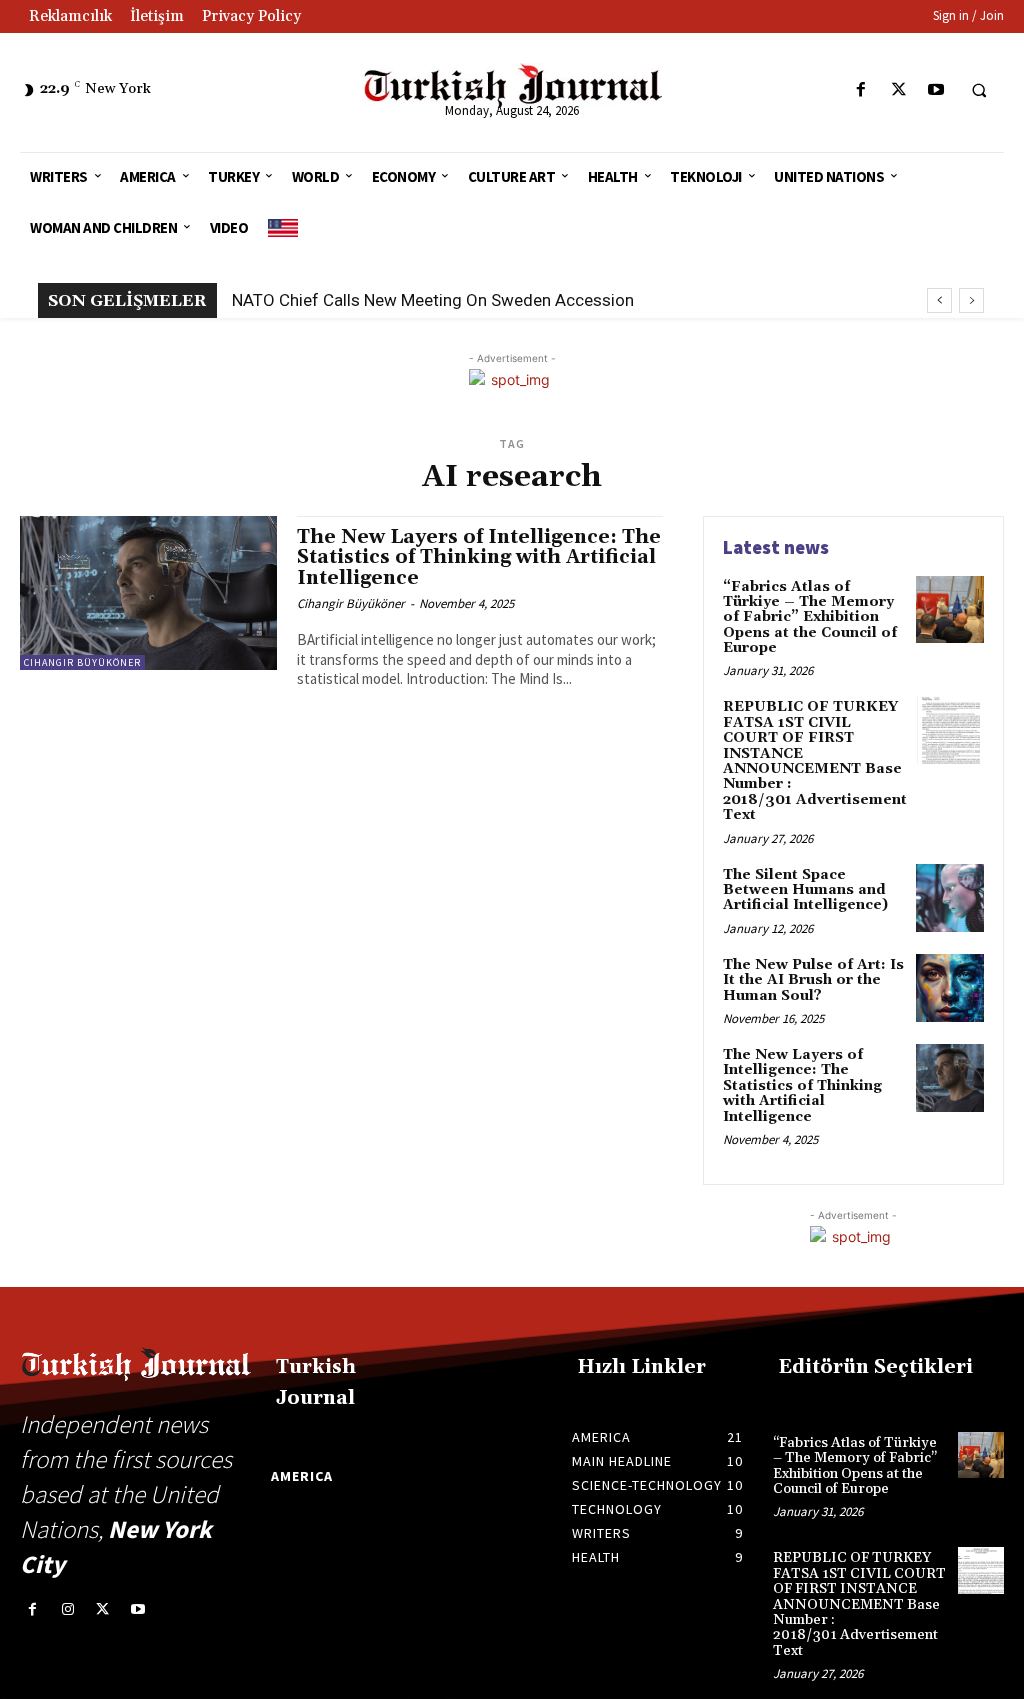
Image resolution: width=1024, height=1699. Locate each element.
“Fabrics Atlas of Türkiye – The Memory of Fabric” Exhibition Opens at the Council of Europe (810, 618)
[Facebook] (861, 90)
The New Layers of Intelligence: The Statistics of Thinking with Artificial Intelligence (479, 558)
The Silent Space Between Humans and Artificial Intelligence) (805, 890)
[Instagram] (67, 1609)
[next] (971, 300)
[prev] (939, 300)
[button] (979, 91)
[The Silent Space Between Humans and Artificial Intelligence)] (950, 898)
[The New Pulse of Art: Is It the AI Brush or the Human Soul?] (950, 988)
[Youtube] (935, 90)
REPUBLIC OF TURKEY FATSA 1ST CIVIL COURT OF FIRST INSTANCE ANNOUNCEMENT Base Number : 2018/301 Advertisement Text (815, 761)
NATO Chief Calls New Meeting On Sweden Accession (433, 300)
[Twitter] (898, 90)
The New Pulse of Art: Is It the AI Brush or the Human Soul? (813, 980)
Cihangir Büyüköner (82, 662)
